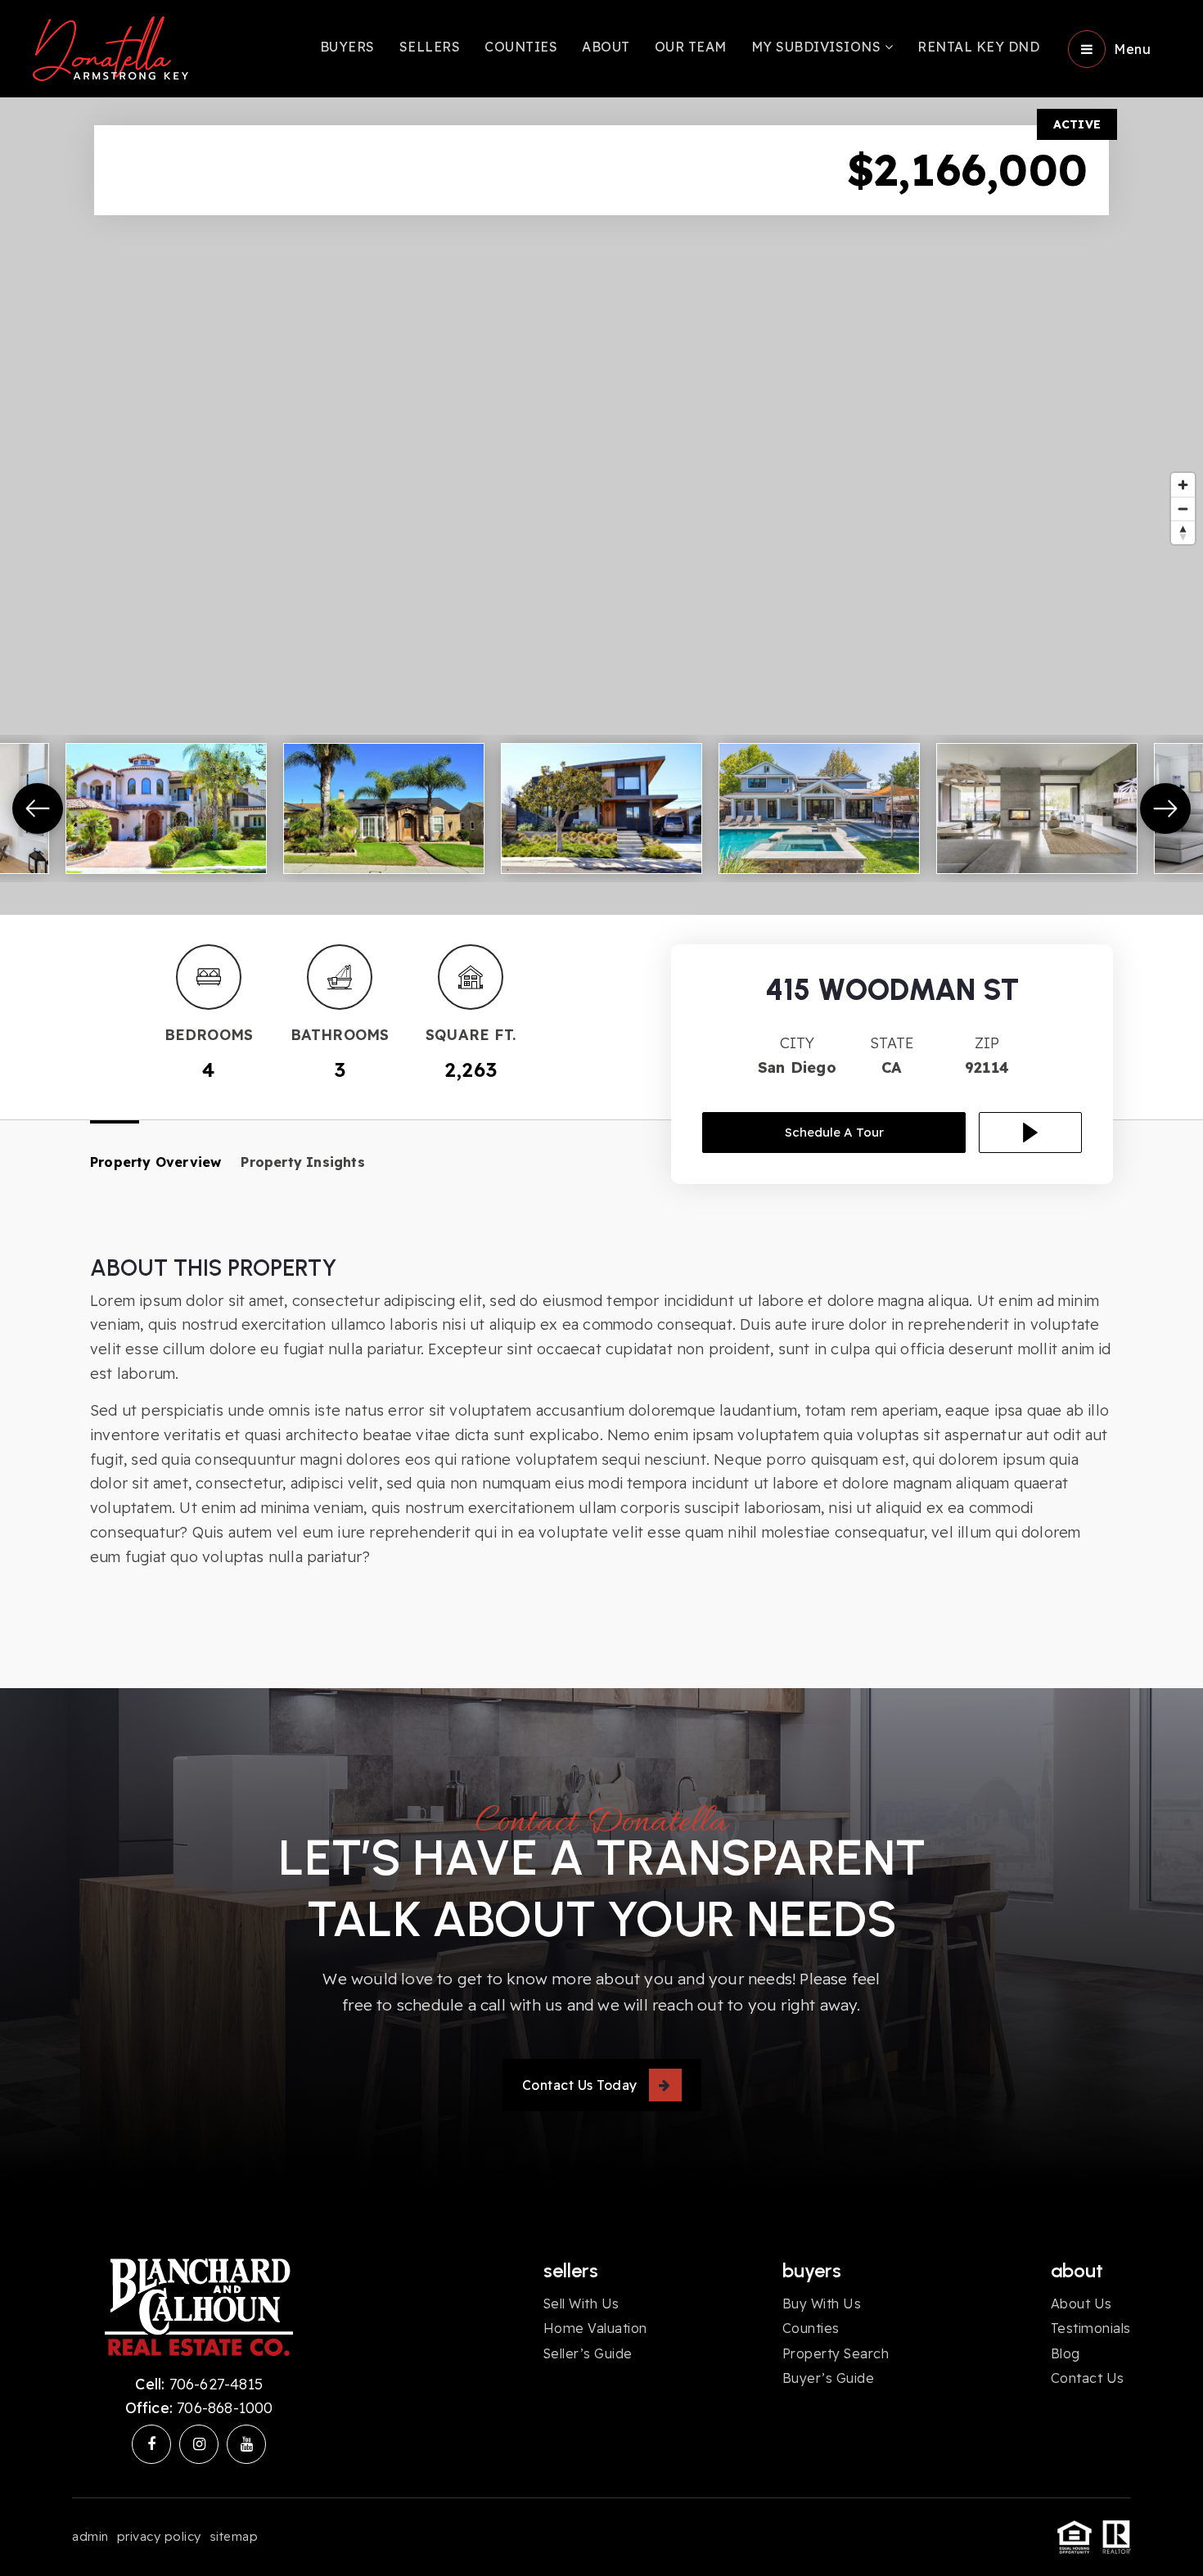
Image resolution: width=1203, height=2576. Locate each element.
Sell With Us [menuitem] (581, 2304)
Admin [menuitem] (90, 2536)
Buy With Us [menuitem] (822, 2304)
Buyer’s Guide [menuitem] (829, 2378)
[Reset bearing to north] (1183, 532)
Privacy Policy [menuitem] (159, 2536)
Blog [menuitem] (1066, 2353)
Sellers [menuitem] (430, 47)
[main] (601, 844)
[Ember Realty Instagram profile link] (199, 2444)
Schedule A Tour (834, 1132)
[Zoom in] (1183, 485)
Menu (1132, 49)
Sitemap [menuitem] (234, 2536)
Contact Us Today (580, 2085)
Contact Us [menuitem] (1088, 2378)
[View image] (166, 808)
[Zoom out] (1183, 509)
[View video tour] (1030, 1133)
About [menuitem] (606, 47)
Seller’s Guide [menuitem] (588, 2353)
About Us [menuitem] (1081, 2304)
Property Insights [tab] (302, 1162)
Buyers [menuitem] (347, 47)
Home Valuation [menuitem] (595, 2328)
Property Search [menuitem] (836, 2353)
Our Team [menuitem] (691, 47)
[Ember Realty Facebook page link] (151, 2444)
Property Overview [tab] (155, 1162)
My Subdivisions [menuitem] (818, 47)
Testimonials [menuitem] (1091, 2328)
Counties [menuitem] (521, 47)
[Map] (601, 506)
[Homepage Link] (110, 47)
